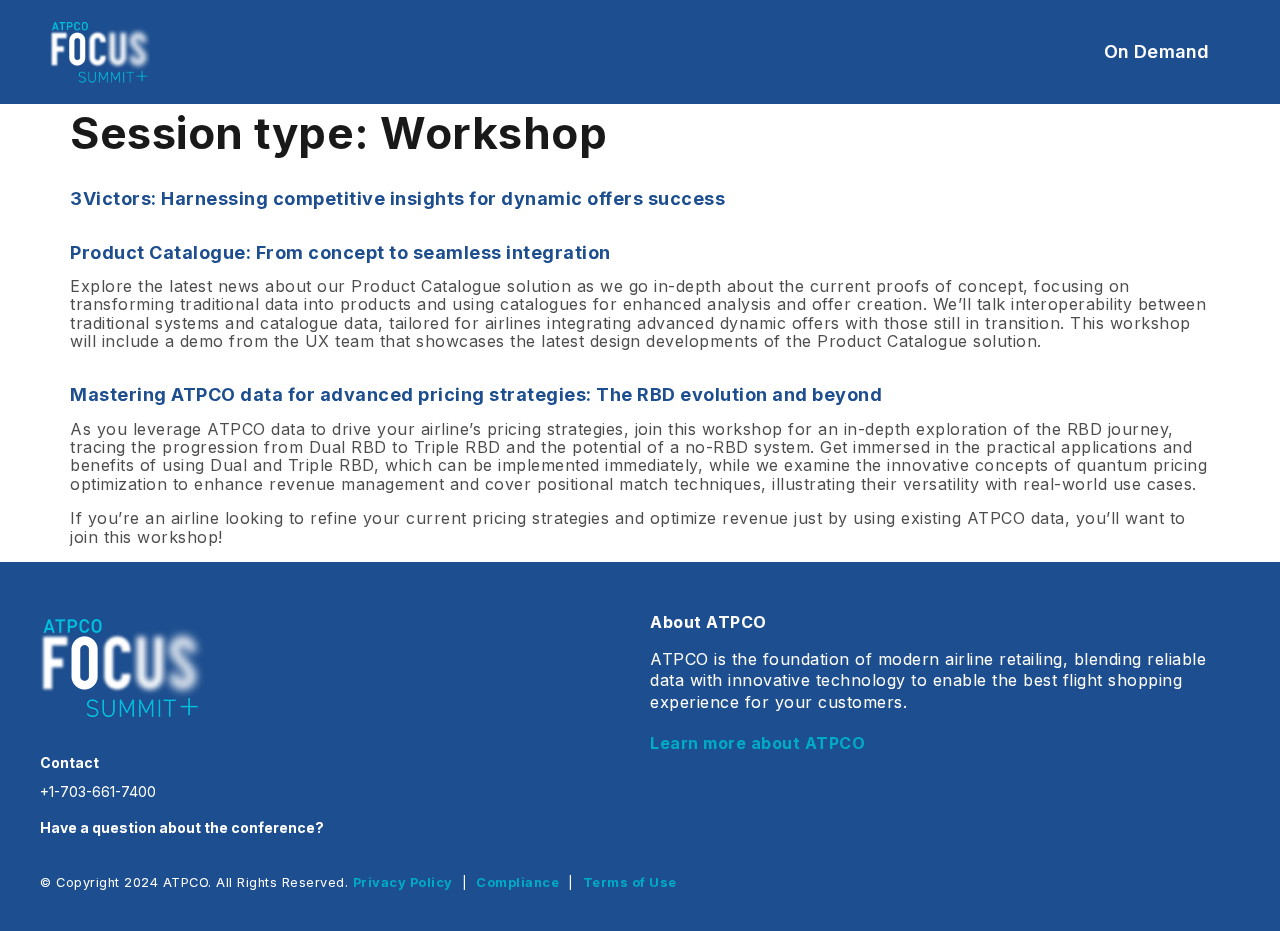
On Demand (1157, 51)
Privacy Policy (403, 882)
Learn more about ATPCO (757, 743)
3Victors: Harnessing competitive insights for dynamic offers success (397, 198)
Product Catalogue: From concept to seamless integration (340, 252)
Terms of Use (630, 882)
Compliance (517, 882)
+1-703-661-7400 (98, 791)
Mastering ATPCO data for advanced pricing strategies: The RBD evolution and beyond (476, 394)
